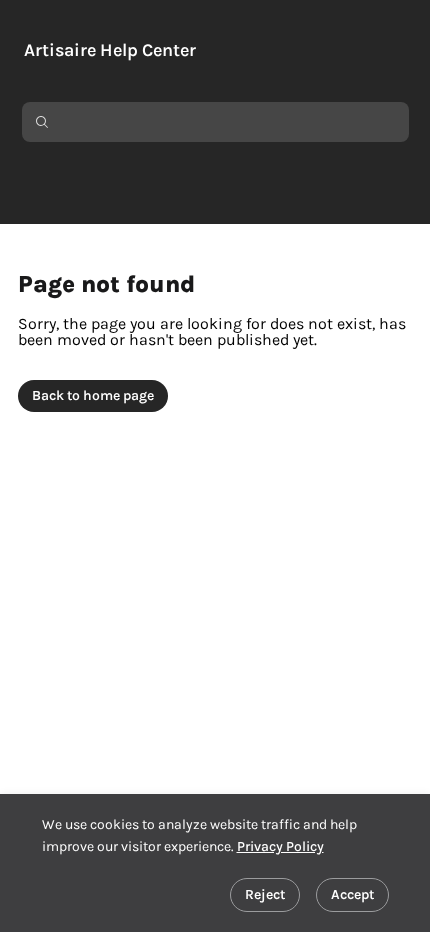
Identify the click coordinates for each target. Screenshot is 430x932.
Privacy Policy (280, 846)
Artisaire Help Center (110, 50)
